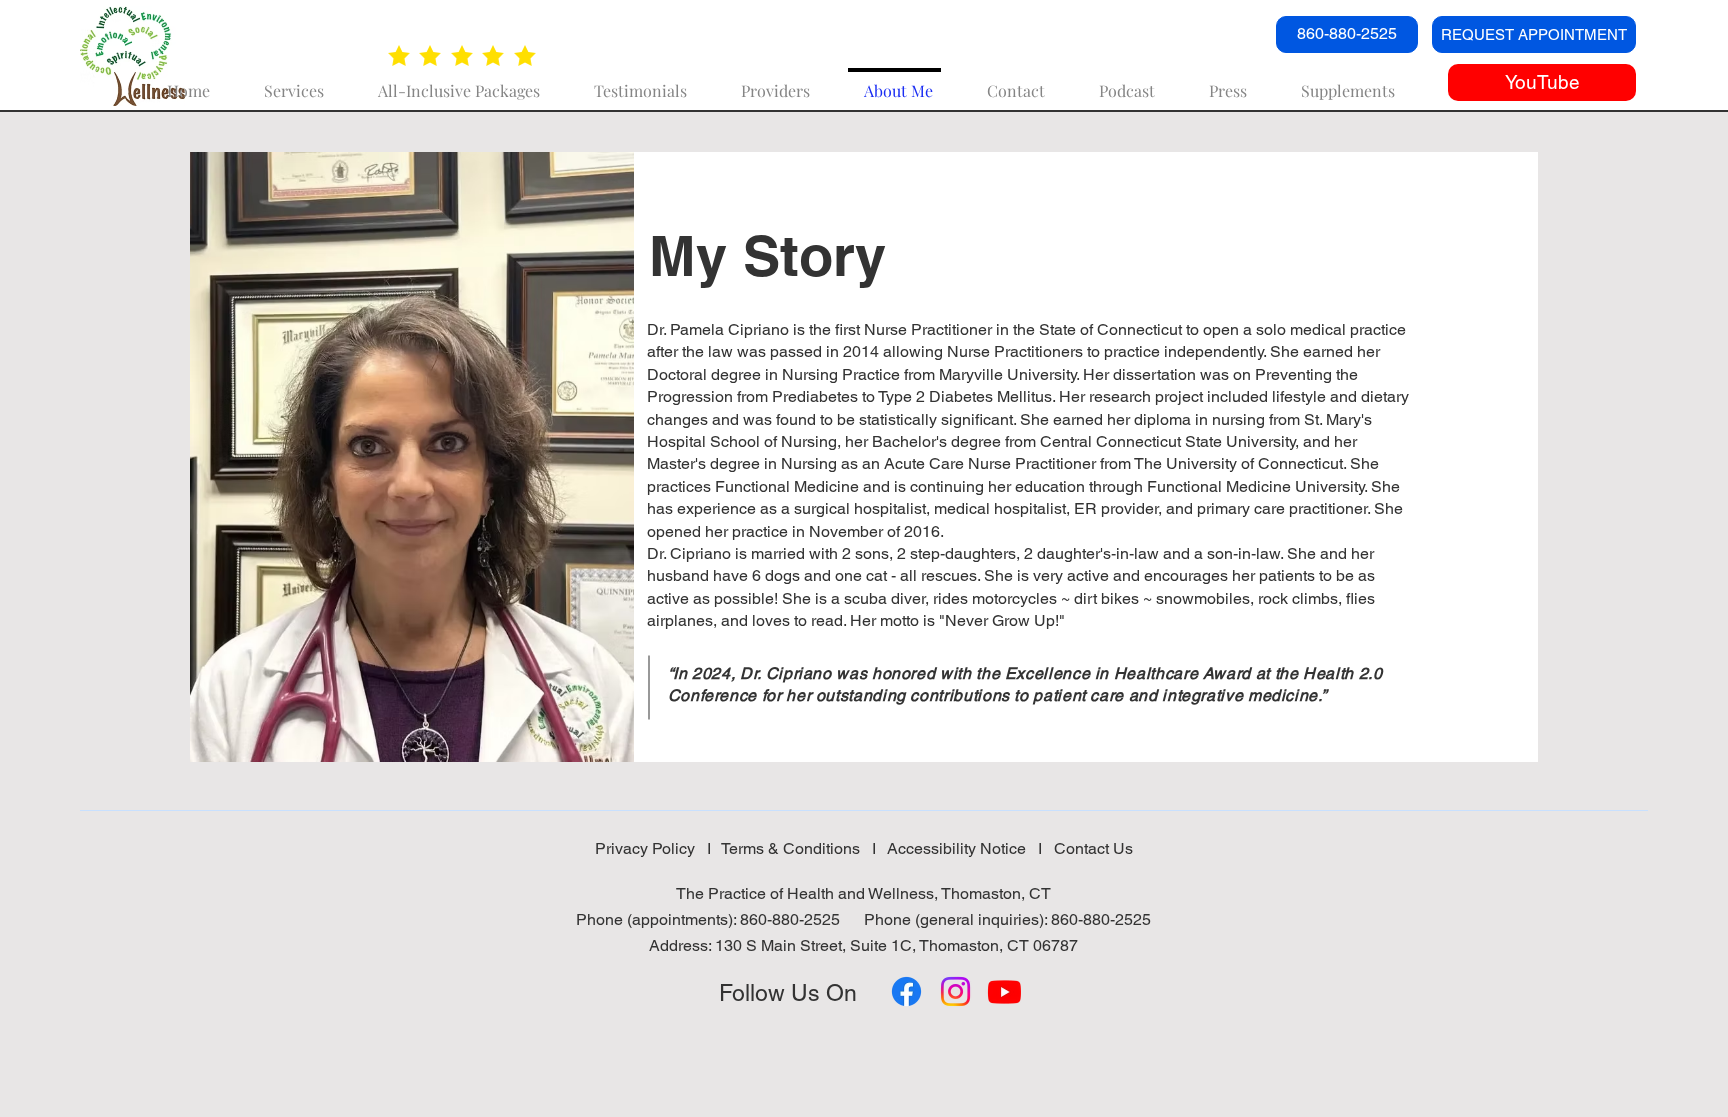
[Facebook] (906, 991)
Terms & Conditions (790, 848)
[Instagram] (955, 991)
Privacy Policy (645, 848)
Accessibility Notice (956, 848)
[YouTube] (1004, 991)
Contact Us (1093, 848)
